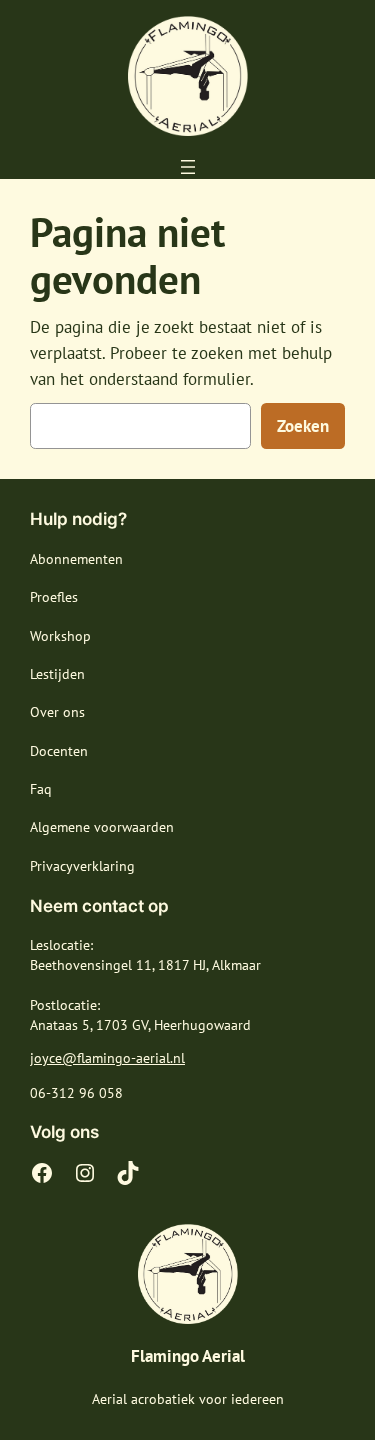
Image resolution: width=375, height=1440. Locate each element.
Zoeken (303, 426)
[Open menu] (188, 167)
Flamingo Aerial (188, 1356)
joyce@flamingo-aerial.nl (107, 1058)
